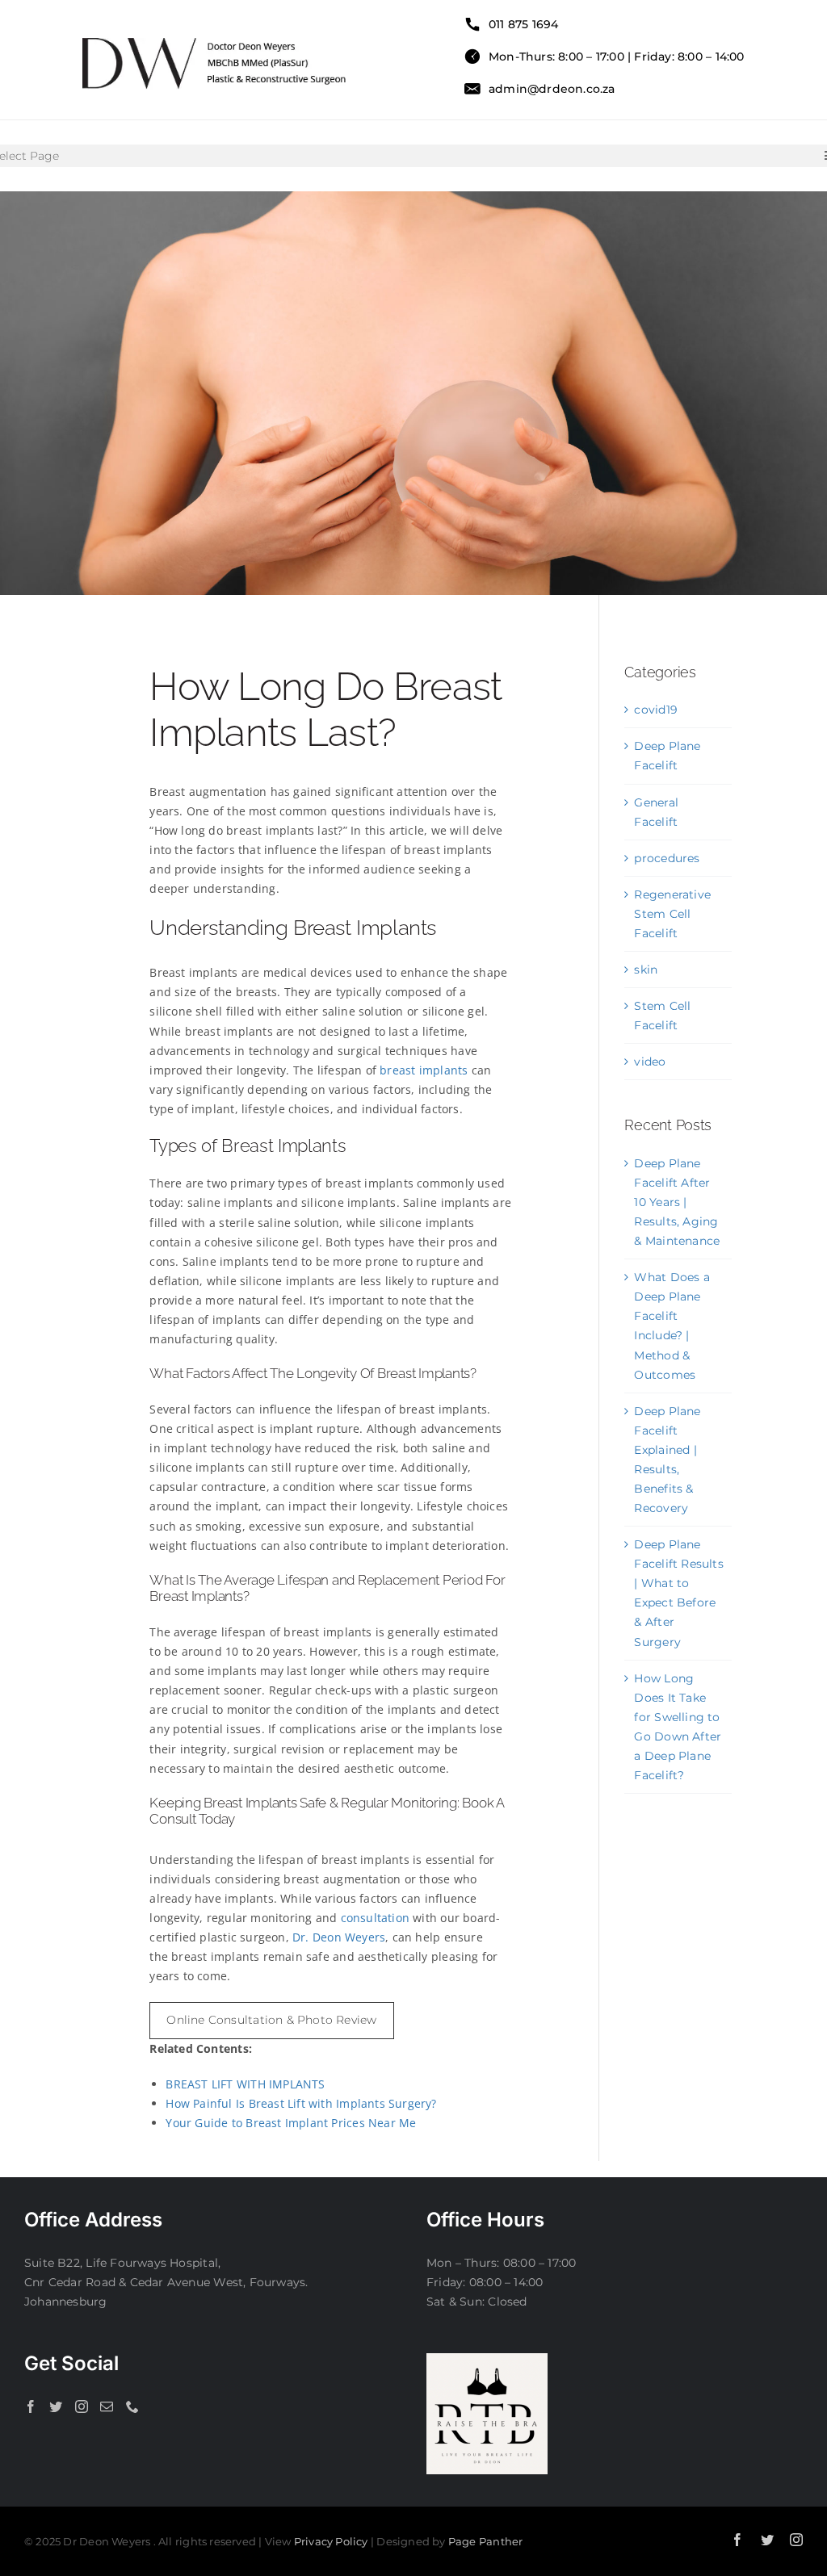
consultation (376, 1918)
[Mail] (107, 2406)
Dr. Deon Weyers (339, 1937)
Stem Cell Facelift (662, 1016)
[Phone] (132, 2406)
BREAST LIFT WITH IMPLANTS (245, 2084)
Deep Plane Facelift (667, 756)
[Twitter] (56, 2406)
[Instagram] (82, 2406)
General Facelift (656, 812)
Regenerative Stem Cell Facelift (672, 914)
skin (646, 970)
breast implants (424, 1070)
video (650, 1062)
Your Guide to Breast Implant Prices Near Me (291, 2123)
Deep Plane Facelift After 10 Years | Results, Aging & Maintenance (677, 1202)
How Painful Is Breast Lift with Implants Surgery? (301, 2103)
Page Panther (486, 2541)
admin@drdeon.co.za (552, 89)
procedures (667, 858)
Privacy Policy (331, 2541)
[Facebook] (31, 2406)
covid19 (655, 710)
